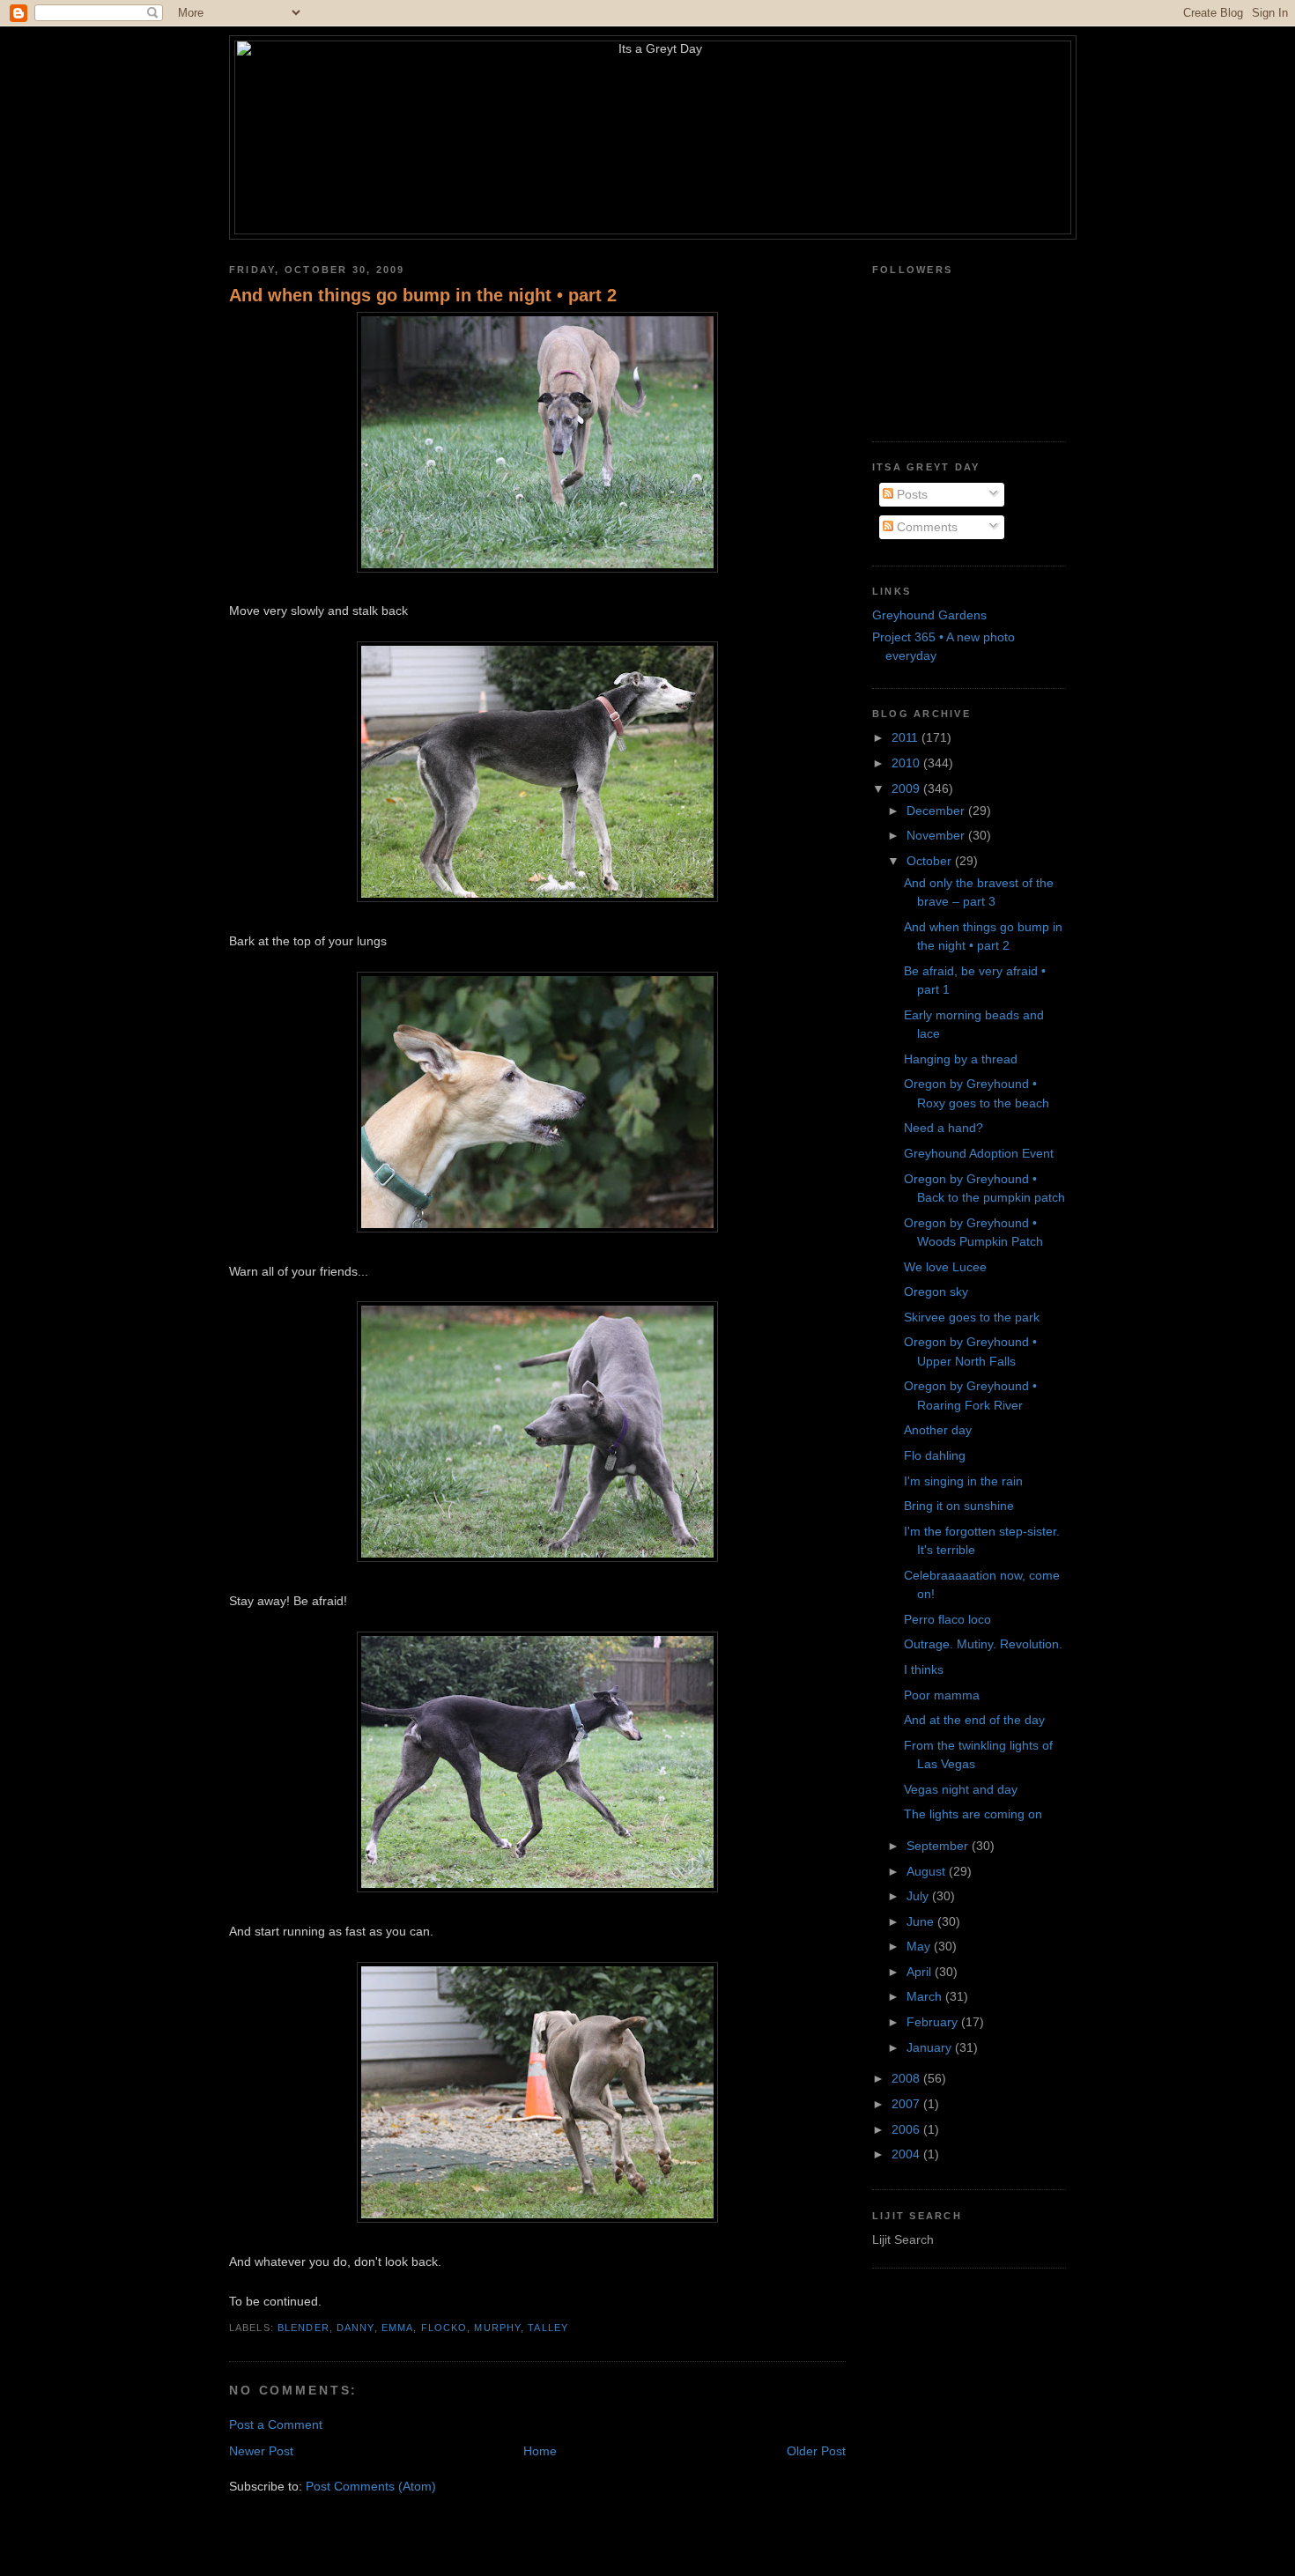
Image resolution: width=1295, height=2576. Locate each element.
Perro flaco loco (947, 1619)
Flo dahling (935, 1455)
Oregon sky (936, 1292)
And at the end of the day (974, 1720)
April (921, 1972)
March (926, 1996)
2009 (907, 788)
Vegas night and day (961, 1789)
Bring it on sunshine (959, 1506)
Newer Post (261, 2451)
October (931, 861)
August (928, 1871)
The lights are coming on (973, 1814)
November (937, 835)
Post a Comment (276, 2424)
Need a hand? (943, 1128)
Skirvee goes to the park (972, 1317)
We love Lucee (945, 1267)
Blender (303, 2328)
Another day (938, 1430)
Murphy (497, 2328)
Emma (397, 2328)
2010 (907, 763)
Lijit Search (903, 2239)
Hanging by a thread (961, 1059)
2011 (906, 737)
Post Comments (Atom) (371, 2486)
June (922, 1921)
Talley (548, 2328)
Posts (910, 494)
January (931, 2047)
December (937, 811)
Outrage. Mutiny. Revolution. (983, 1644)
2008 (907, 2078)
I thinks (924, 1669)
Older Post (816, 2451)
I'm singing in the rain (963, 1481)
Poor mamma (942, 1695)
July (919, 1896)
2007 (907, 2104)
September (939, 1846)
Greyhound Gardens (929, 615)
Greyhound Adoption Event (979, 1153)
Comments (925, 527)
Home (540, 2451)
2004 (907, 2154)
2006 (907, 2129)
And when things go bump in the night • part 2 (423, 295)
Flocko (444, 2328)
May (920, 1946)
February (934, 2022)
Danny (355, 2328)
